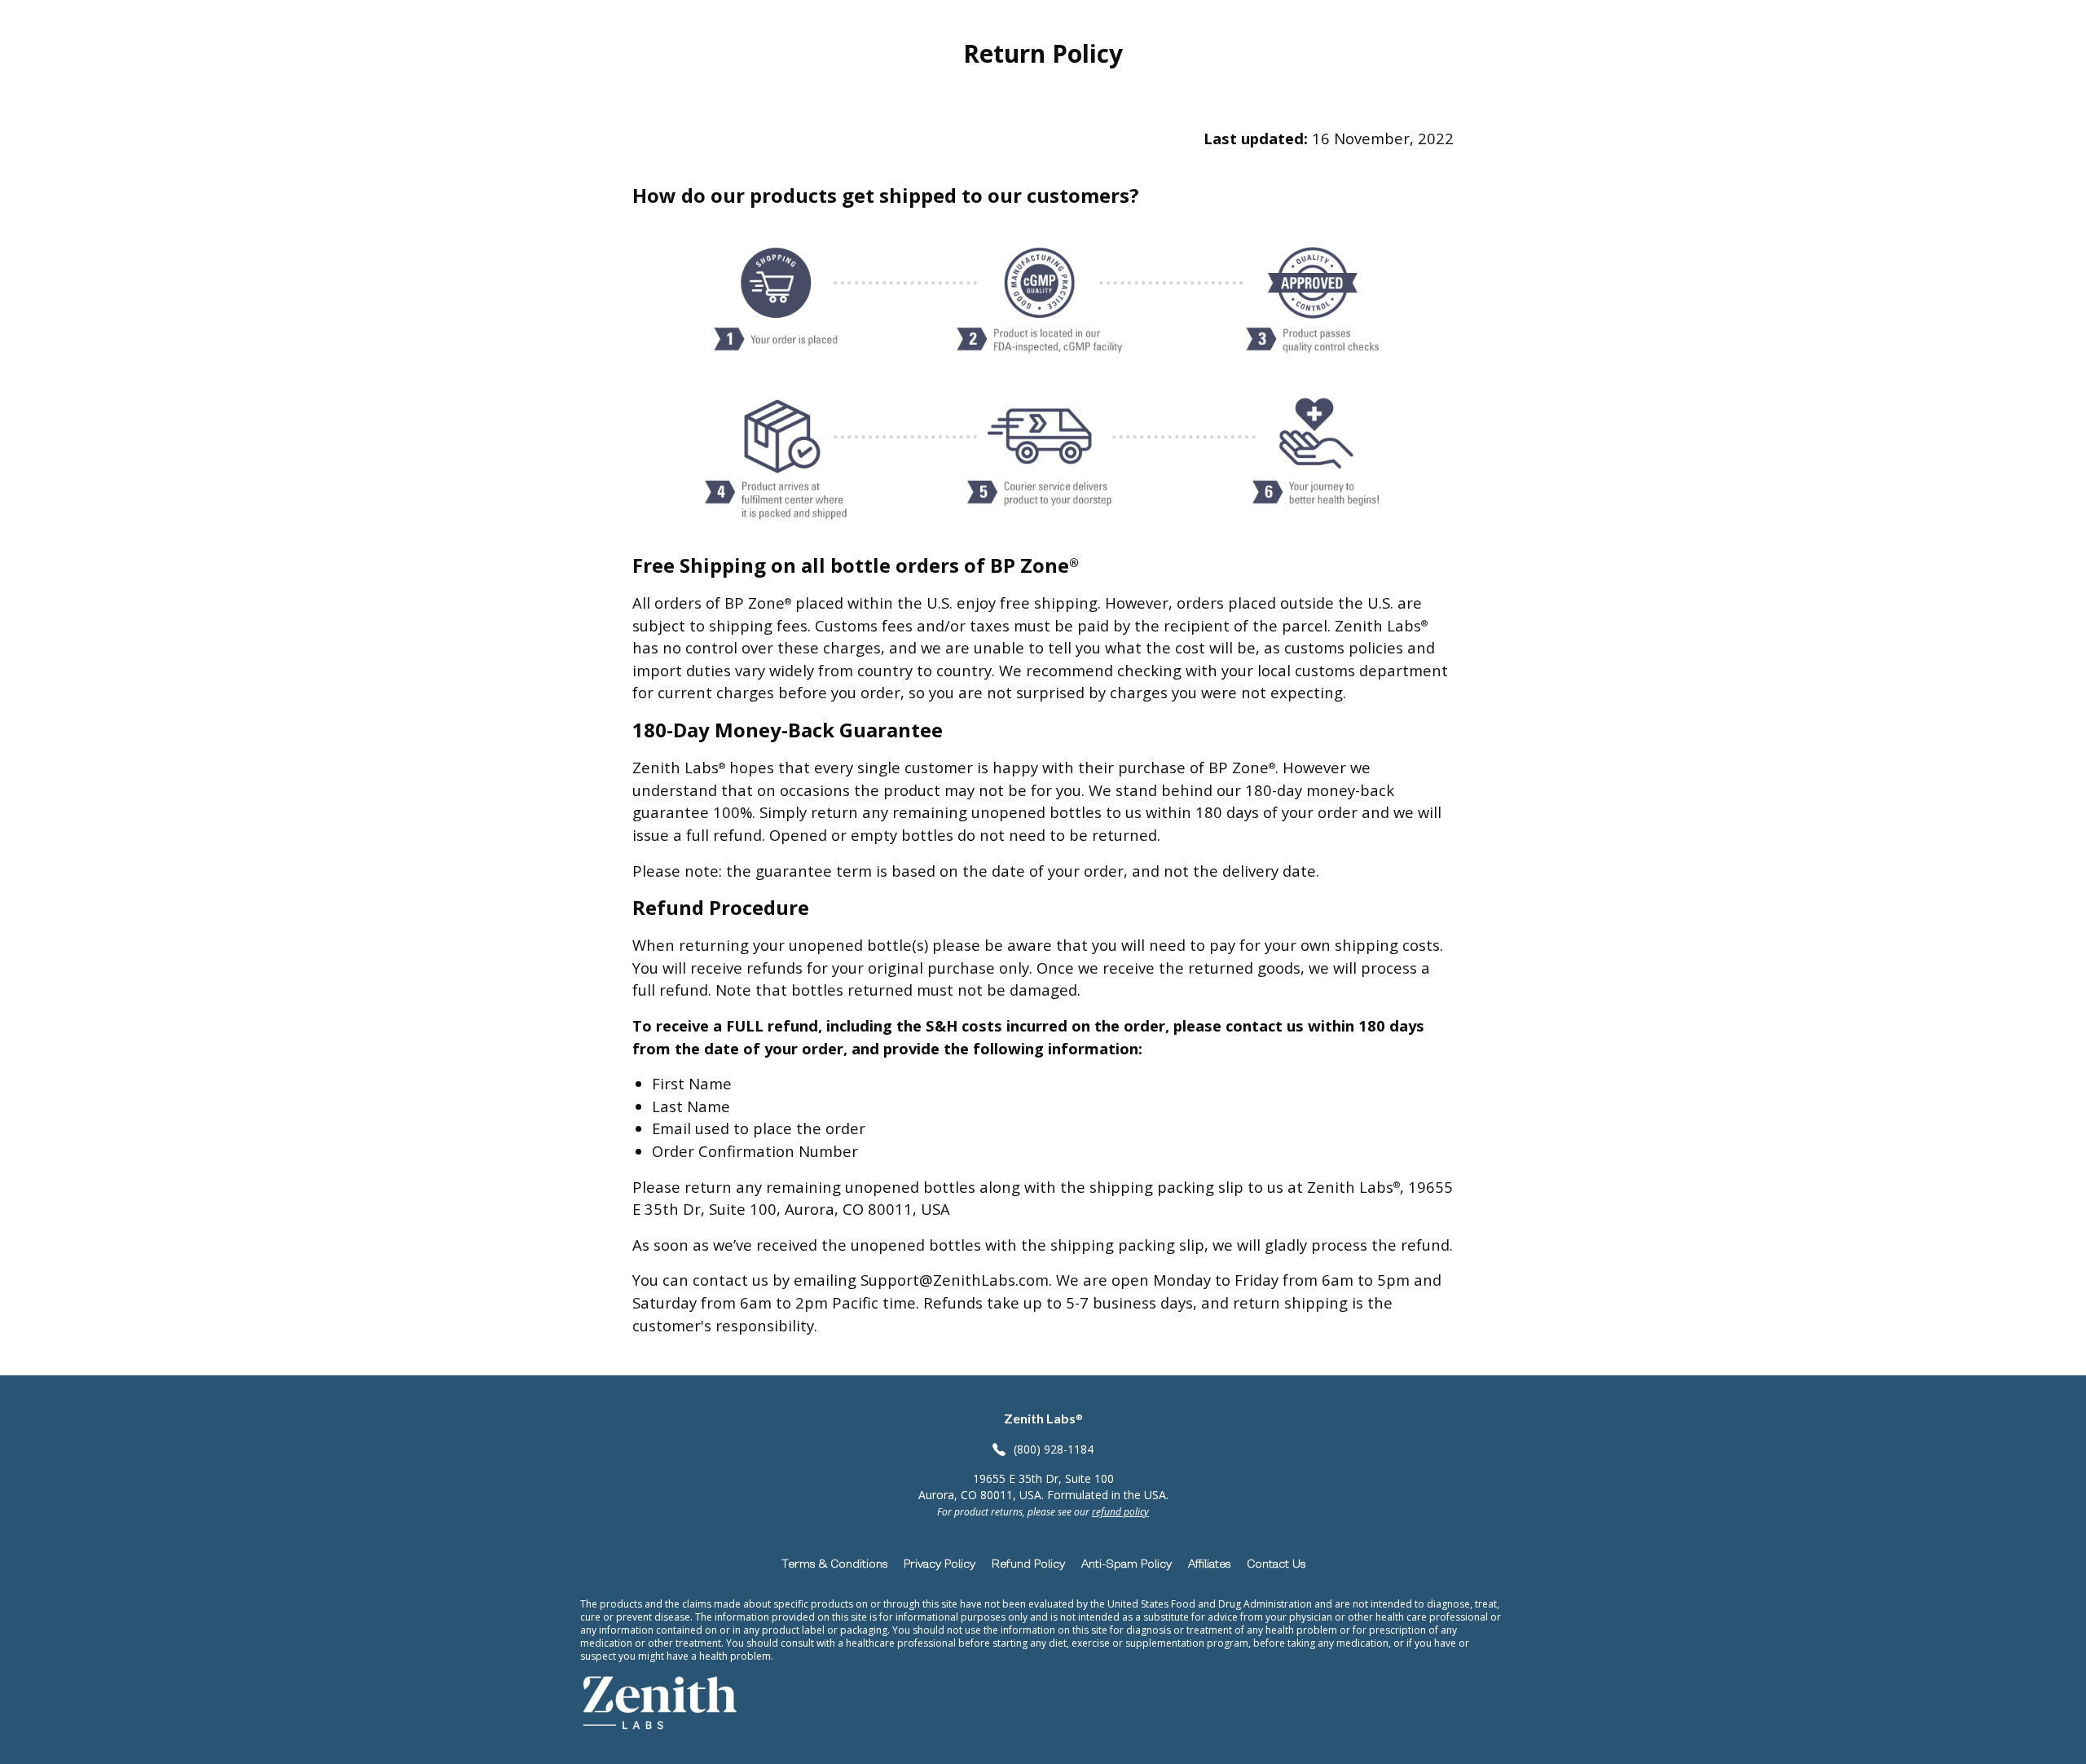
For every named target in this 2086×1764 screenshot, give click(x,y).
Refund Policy (1028, 1563)
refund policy (1120, 1512)
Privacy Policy (940, 1563)
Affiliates (1209, 1563)
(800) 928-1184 (1054, 1449)
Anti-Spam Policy (1127, 1563)
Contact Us (1276, 1563)
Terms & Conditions (834, 1563)
